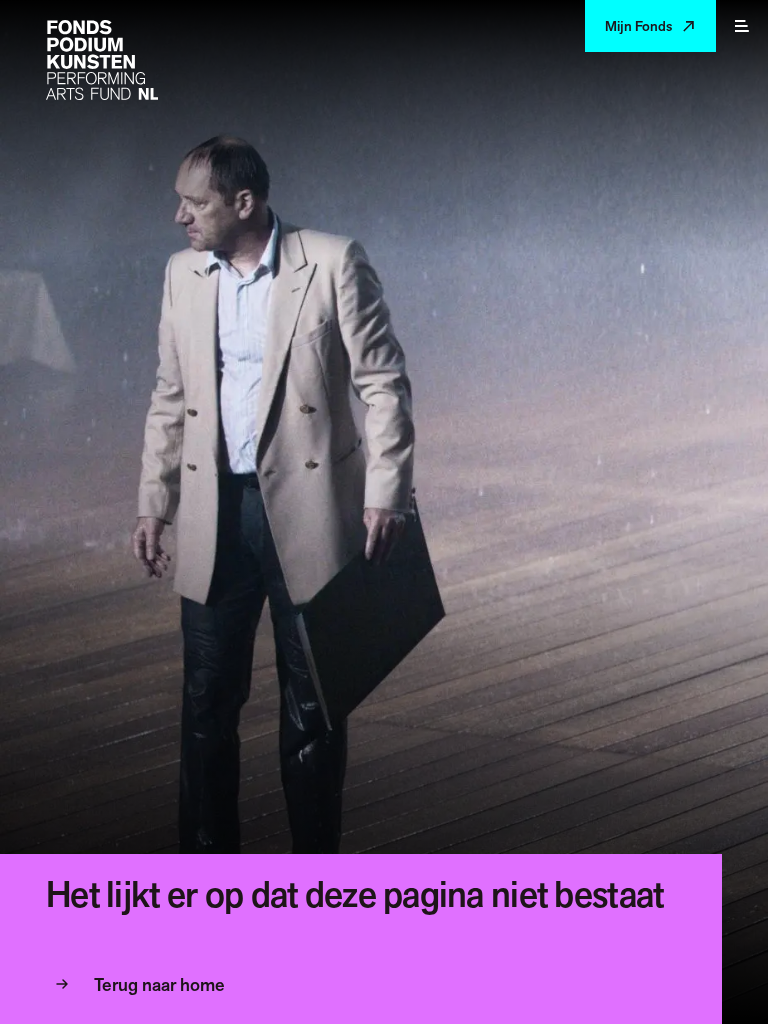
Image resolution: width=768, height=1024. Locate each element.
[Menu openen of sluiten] (742, 26)
